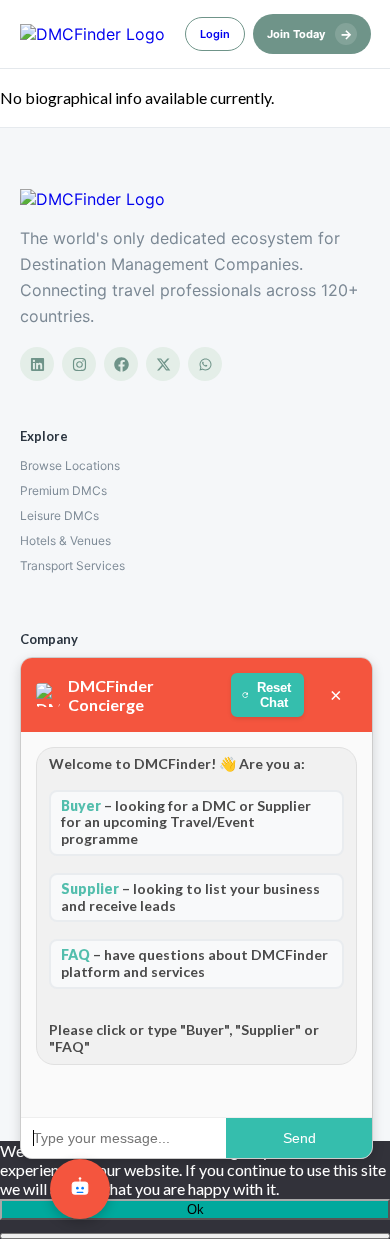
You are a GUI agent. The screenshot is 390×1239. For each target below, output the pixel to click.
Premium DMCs (63, 490)
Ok (195, 1209)
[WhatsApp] (205, 364)
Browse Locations (70, 465)
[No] (195, 1236)
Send (298, 1138)
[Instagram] (79, 364)
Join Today (309, 34)
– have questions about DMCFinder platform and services (194, 963)
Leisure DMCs (59, 515)
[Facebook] (121, 364)
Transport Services (72, 565)
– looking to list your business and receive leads (190, 897)
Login (215, 34)
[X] (163, 364)
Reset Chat (274, 695)
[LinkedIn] (37, 364)
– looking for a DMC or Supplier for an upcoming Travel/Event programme (186, 822)
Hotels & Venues (65, 540)
